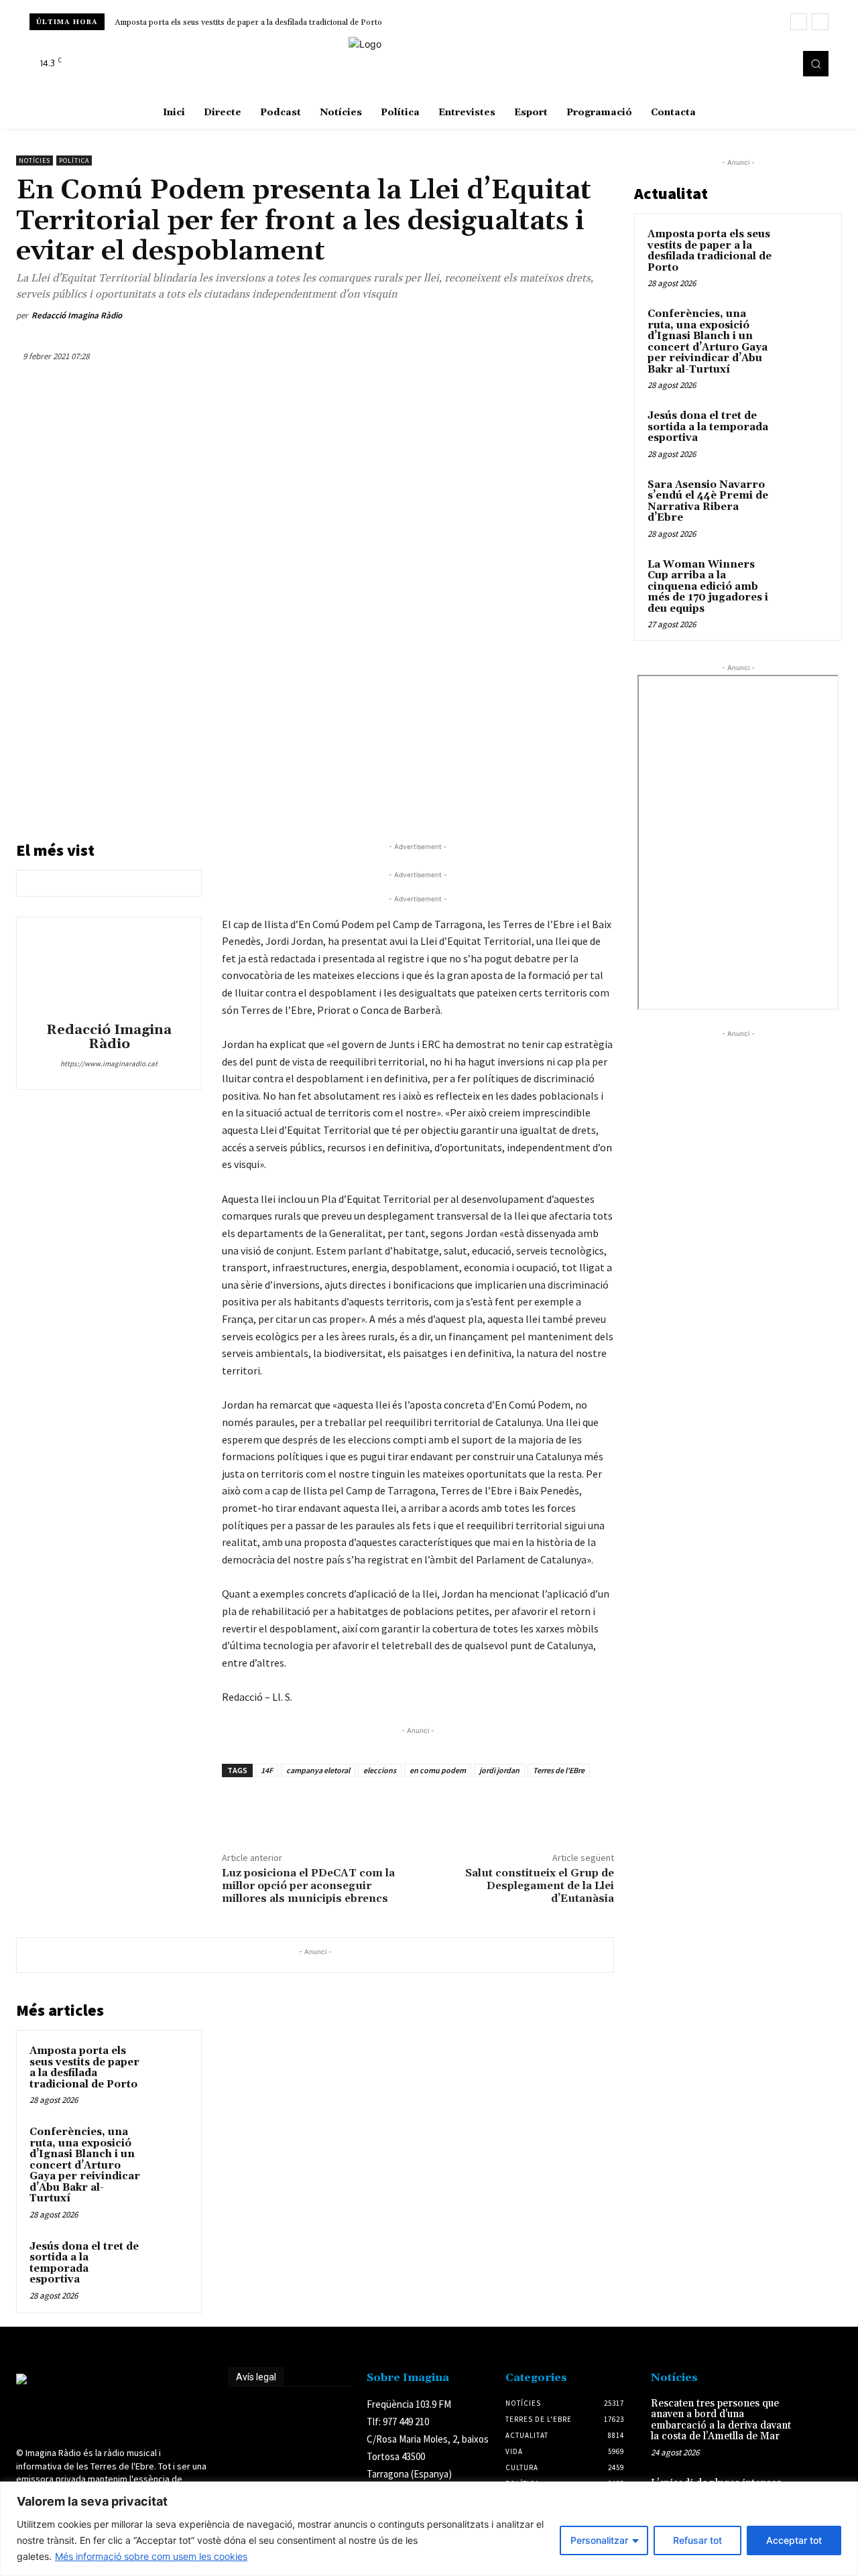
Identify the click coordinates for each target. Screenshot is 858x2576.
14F (267, 1770)
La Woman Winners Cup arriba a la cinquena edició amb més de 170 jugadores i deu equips (708, 587)
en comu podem (438, 1770)
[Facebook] (743, 64)
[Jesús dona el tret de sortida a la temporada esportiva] (168, 2260)
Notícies (35, 160)
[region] (429, 2529)
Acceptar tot (794, 2540)
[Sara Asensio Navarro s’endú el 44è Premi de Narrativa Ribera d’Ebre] (805, 501)
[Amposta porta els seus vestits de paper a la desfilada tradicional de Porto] (168, 2064)
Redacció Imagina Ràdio (77, 315)
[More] (600, 316)
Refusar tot (697, 2540)
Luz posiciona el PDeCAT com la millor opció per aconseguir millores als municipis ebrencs (308, 1886)
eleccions (380, 1770)
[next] (820, 22)
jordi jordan (499, 1770)
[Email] (538, 316)
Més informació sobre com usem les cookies (151, 2556)
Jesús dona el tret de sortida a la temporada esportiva (84, 2263)
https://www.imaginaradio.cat (109, 1064)
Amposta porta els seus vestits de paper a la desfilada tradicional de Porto (248, 22)
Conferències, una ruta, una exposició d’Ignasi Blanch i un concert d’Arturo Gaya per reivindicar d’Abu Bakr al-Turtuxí (85, 2165)
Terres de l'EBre (559, 1770)
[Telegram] (568, 316)
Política (74, 160)
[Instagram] (761, 64)
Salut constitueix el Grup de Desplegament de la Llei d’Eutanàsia (540, 1886)
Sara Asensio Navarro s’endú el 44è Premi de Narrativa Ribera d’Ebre (708, 502)
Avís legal (256, 2377)
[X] (780, 64)
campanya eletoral (318, 1770)
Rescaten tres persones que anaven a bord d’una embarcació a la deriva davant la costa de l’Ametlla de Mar (721, 2420)
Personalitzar (599, 2540)
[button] (816, 64)
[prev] (799, 22)
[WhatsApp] (476, 316)
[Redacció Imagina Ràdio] (109, 972)
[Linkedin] (507, 316)
